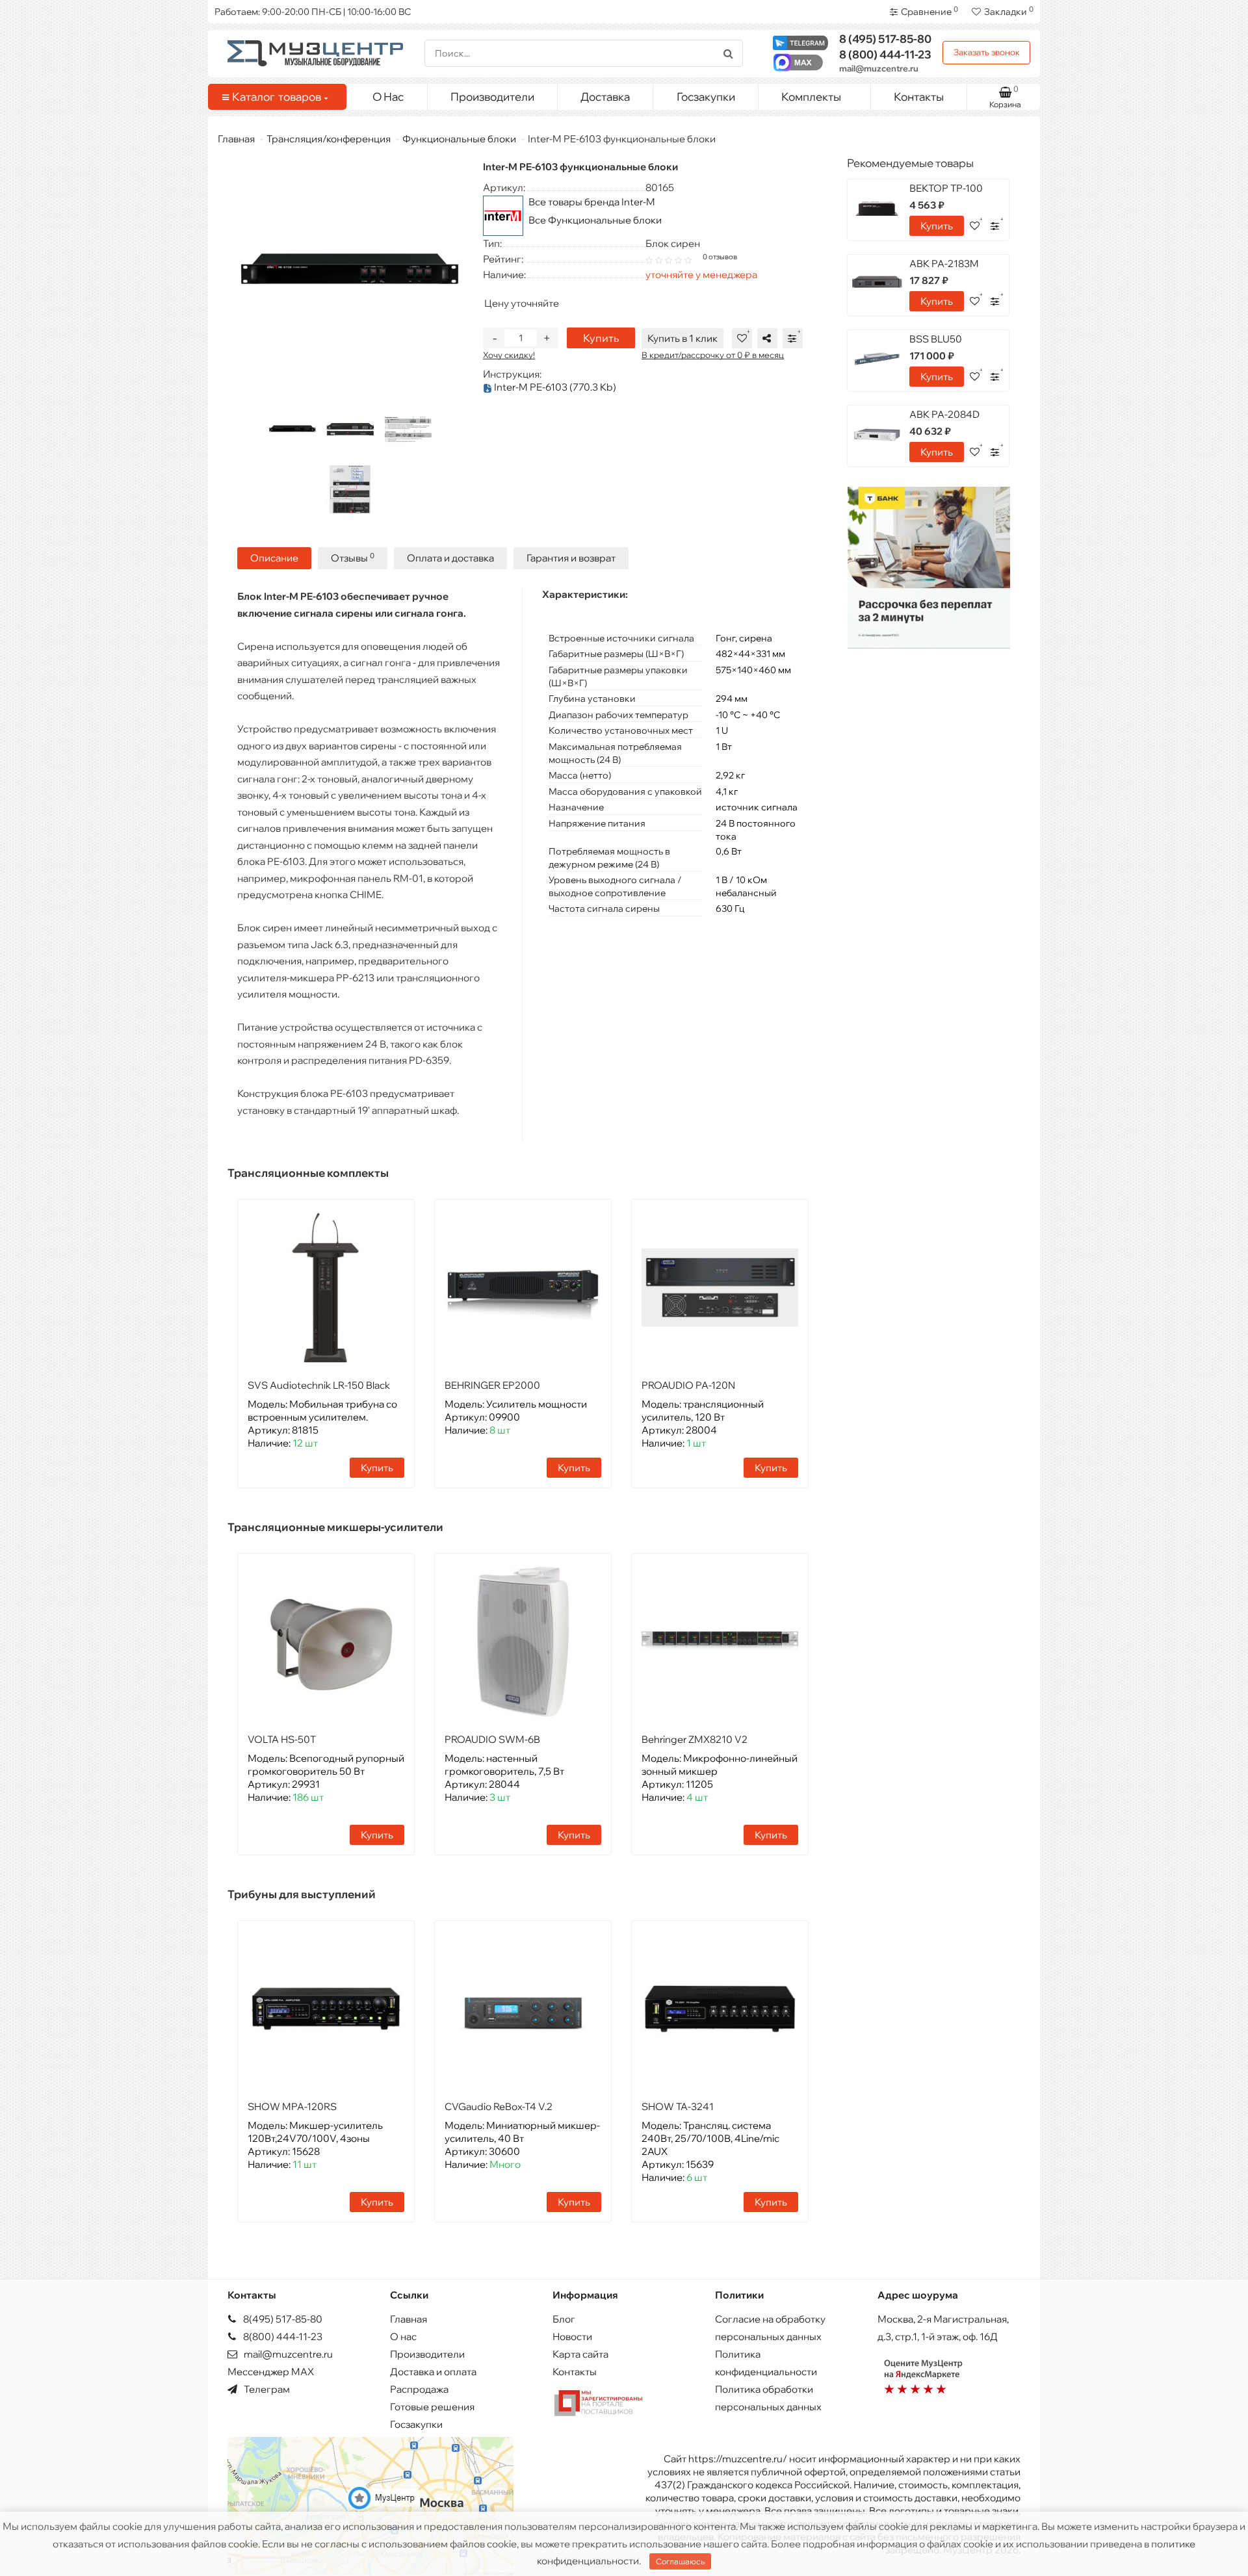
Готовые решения (432, 2407)
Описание (274, 558)
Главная (236, 139)
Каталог (277, 97)
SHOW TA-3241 (678, 2106)
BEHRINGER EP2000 (492, 1385)
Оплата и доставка (450, 558)
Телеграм (266, 2389)
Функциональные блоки (459, 139)
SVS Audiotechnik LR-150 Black (319, 1385)
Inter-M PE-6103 (554, 387)
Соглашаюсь (680, 2561)
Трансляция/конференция (329, 139)
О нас (403, 2337)
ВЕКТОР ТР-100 (946, 188)
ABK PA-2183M (944, 264)
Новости (572, 2337)
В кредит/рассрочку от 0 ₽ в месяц (713, 355)
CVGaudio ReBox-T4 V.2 (499, 2106)
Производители (492, 97)
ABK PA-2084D (944, 414)
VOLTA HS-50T (282, 1739)
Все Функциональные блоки (595, 220)
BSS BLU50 (936, 339)
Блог (564, 2319)
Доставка (605, 97)
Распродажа (419, 2389)
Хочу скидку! (509, 355)
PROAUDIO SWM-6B (492, 1739)
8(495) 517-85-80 (282, 2319)
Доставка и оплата (433, 2372)
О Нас (388, 97)
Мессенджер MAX (271, 2372)
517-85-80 (885, 39)
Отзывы (353, 558)
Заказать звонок (987, 52)
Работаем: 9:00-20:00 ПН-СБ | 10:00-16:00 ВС (313, 12)
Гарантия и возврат (571, 558)
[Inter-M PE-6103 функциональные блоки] (292, 430)
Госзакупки (706, 97)
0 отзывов (720, 257)
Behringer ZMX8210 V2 (695, 1739)
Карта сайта (580, 2354)
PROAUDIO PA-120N (688, 1385)
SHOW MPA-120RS (292, 2106)
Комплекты (811, 97)
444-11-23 (885, 54)
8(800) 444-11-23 (282, 2337)
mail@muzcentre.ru (879, 68)
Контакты (919, 97)
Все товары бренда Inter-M (592, 202)
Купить (601, 338)
